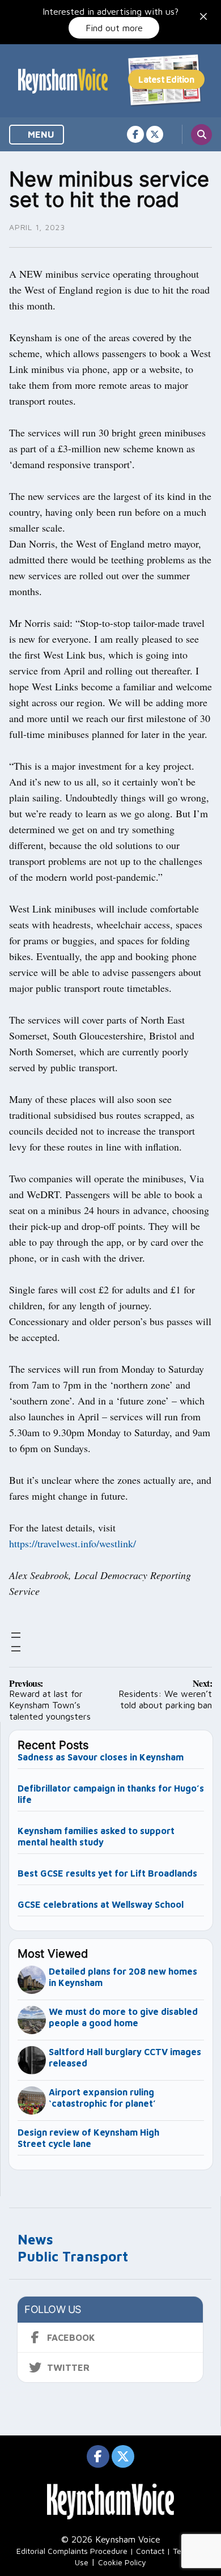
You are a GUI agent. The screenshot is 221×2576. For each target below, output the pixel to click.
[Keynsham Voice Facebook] (135, 134)
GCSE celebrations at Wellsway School (101, 1904)
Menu (40, 134)
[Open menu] (16, 1635)
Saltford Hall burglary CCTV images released (125, 2057)
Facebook (71, 2337)
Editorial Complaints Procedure (72, 2551)
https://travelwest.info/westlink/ (73, 1543)
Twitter (68, 2367)
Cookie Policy (122, 2562)
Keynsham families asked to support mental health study (96, 1836)
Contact (150, 2551)
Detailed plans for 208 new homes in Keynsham (123, 1977)
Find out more (114, 28)
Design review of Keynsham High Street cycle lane (88, 2138)
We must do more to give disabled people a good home (123, 2017)
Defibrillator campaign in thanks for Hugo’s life (111, 1794)
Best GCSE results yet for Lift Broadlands (107, 1873)
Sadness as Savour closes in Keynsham (101, 1757)
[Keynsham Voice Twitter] (155, 134)
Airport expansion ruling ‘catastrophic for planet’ (102, 2098)
